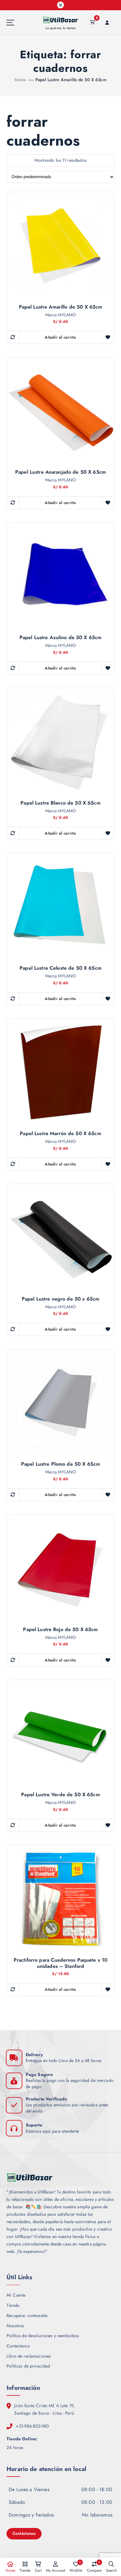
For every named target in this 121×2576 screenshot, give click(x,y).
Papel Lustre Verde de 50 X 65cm (60, 1795)
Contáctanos (24, 2533)
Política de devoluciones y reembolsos (43, 2336)
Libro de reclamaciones (29, 2356)
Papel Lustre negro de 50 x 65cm (60, 1299)
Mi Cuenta (16, 2295)
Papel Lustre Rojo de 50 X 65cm (60, 1630)
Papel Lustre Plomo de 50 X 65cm (60, 1464)
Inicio (20, 80)
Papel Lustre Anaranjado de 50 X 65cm (60, 472)
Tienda (13, 2305)
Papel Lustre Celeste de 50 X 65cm (60, 968)
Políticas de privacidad (28, 2366)
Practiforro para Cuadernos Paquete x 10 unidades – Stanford (61, 1963)
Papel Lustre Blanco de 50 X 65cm (60, 803)
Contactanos (18, 2346)
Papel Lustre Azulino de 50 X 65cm (61, 638)
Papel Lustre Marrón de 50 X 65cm (60, 1134)
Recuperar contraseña (27, 2315)
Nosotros (15, 2326)
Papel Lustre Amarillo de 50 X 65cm (71, 80)
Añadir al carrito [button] (60, 337)
